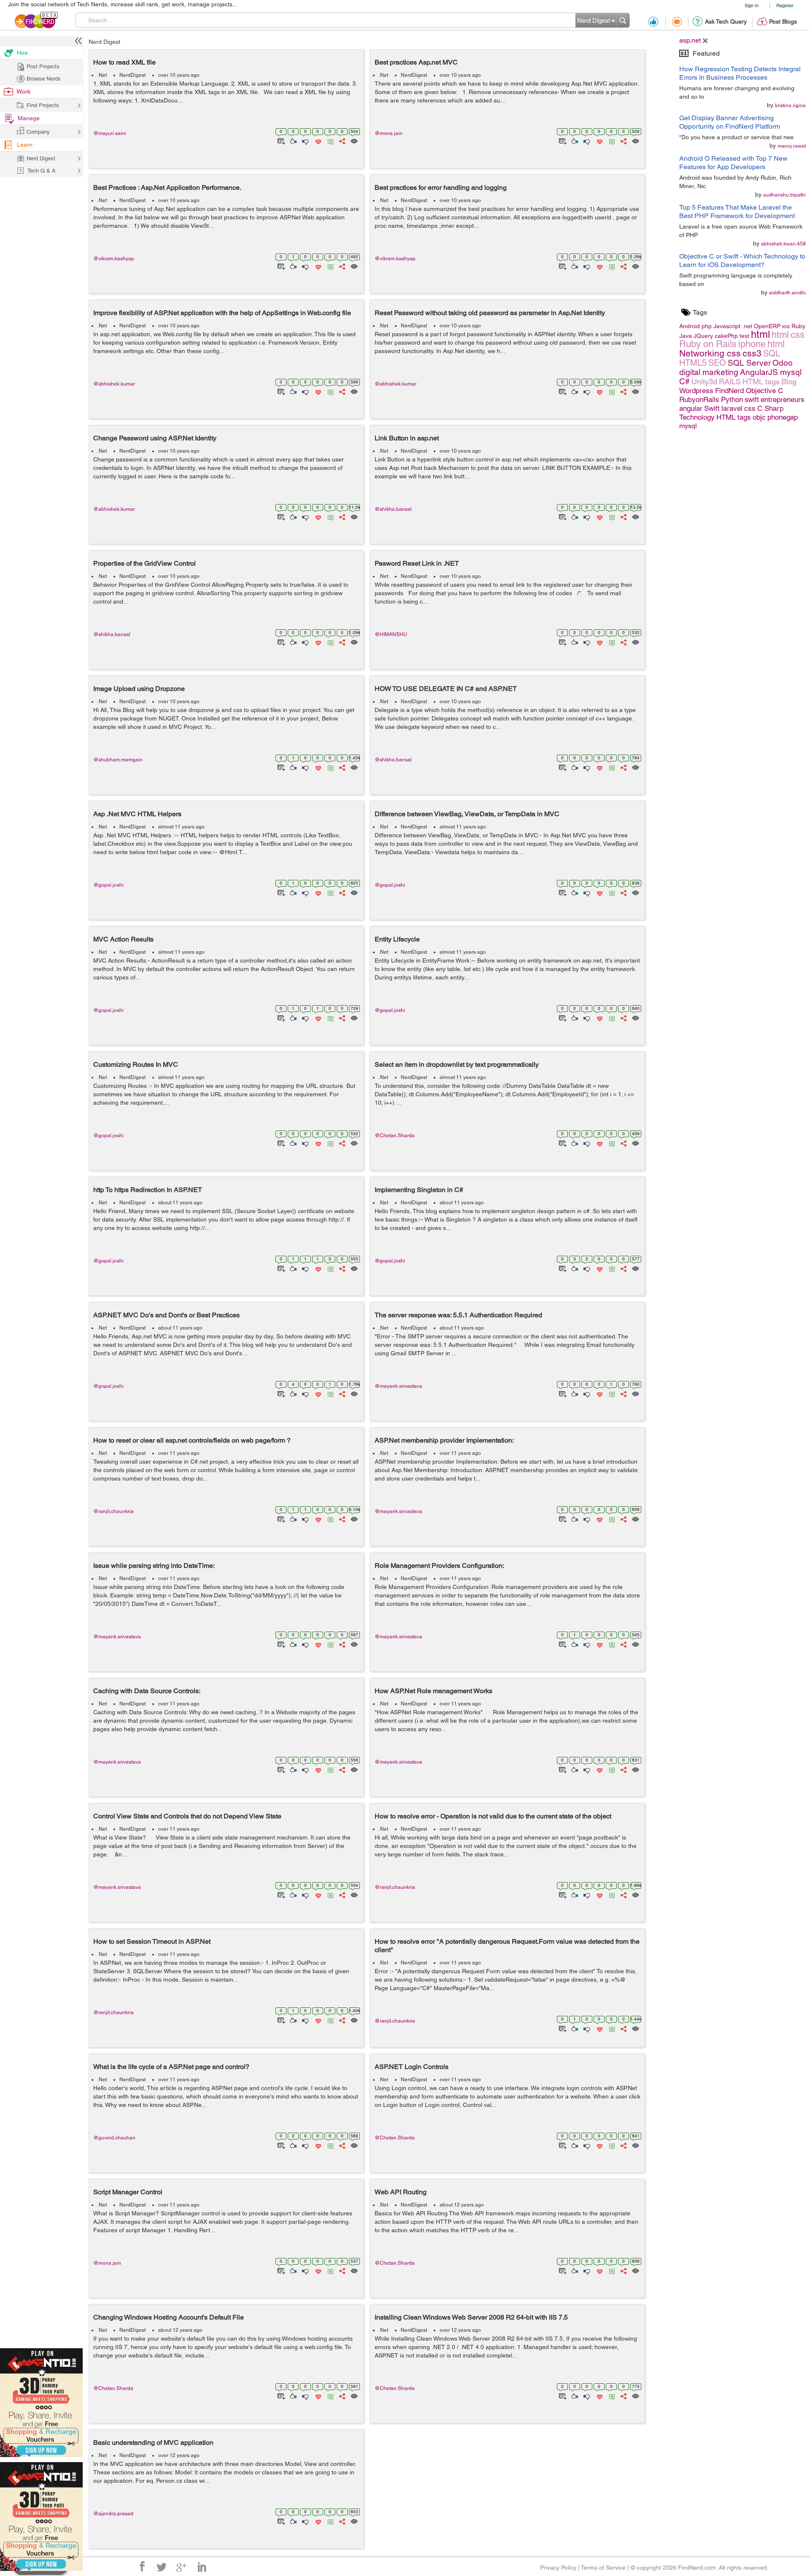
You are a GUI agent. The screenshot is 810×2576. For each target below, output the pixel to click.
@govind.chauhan (114, 2138)
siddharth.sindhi (787, 293)
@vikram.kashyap (114, 259)
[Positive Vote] (293, 140)
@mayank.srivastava (398, 1386)
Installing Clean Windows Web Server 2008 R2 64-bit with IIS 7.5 (471, 2317)
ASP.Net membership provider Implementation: (444, 1440)
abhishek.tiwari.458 (783, 244)
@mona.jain (389, 133)
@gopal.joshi (108, 885)
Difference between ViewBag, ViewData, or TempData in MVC (467, 814)
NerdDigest (132, 75)
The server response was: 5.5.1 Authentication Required (458, 1315)
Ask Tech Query (726, 22)
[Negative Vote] (305, 140)
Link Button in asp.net (407, 438)
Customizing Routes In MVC (136, 1064)
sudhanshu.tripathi (784, 195)
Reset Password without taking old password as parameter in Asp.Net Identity (490, 313)
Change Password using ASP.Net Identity (155, 438)
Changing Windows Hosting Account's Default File (169, 2317)
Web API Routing (401, 2192)
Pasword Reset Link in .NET (417, 563)
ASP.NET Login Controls (412, 2067)
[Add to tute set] (280, 140)
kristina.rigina (790, 105)
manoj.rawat (792, 146)
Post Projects (43, 66)
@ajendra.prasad (113, 2514)
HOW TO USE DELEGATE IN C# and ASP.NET (446, 689)
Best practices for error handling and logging (441, 187)
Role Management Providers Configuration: (439, 1566)
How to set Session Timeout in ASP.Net (152, 1941)
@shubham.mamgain (118, 760)
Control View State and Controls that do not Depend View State (187, 1816)
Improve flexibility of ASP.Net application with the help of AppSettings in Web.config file (222, 313)
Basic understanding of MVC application (153, 2442)
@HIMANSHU (391, 634)
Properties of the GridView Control (144, 563)
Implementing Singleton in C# (419, 1190)
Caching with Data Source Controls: (147, 1691)
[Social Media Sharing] (342, 140)
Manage (29, 118)
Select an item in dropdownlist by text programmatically (457, 1064)
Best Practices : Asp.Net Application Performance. (167, 187)
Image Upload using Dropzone (139, 689)
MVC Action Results (123, 939)
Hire (22, 53)
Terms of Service (603, 2568)
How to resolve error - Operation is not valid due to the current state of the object (493, 1816)
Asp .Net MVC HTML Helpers (137, 814)
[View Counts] (354, 140)
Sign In (752, 5)
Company (38, 132)
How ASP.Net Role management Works (433, 1691)
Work (23, 92)
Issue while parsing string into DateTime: (154, 1566)
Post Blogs (783, 22)
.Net (102, 75)
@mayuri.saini (110, 133)
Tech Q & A (42, 171)
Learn (25, 145)
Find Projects (43, 105)
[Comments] (329, 140)
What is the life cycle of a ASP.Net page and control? (171, 2067)
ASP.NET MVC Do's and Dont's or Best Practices (166, 1315)
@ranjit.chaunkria (113, 1511)
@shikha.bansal (393, 509)
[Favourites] (317, 140)
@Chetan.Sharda (395, 1136)
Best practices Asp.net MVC (416, 62)
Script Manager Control (128, 2192)
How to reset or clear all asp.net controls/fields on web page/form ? (192, 1440)
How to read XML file (124, 62)
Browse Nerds (44, 79)
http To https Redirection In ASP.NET (148, 1190)
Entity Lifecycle (397, 939)
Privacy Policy (558, 2568)
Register (785, 5)
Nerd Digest (104, 42)
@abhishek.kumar (114, 384)
